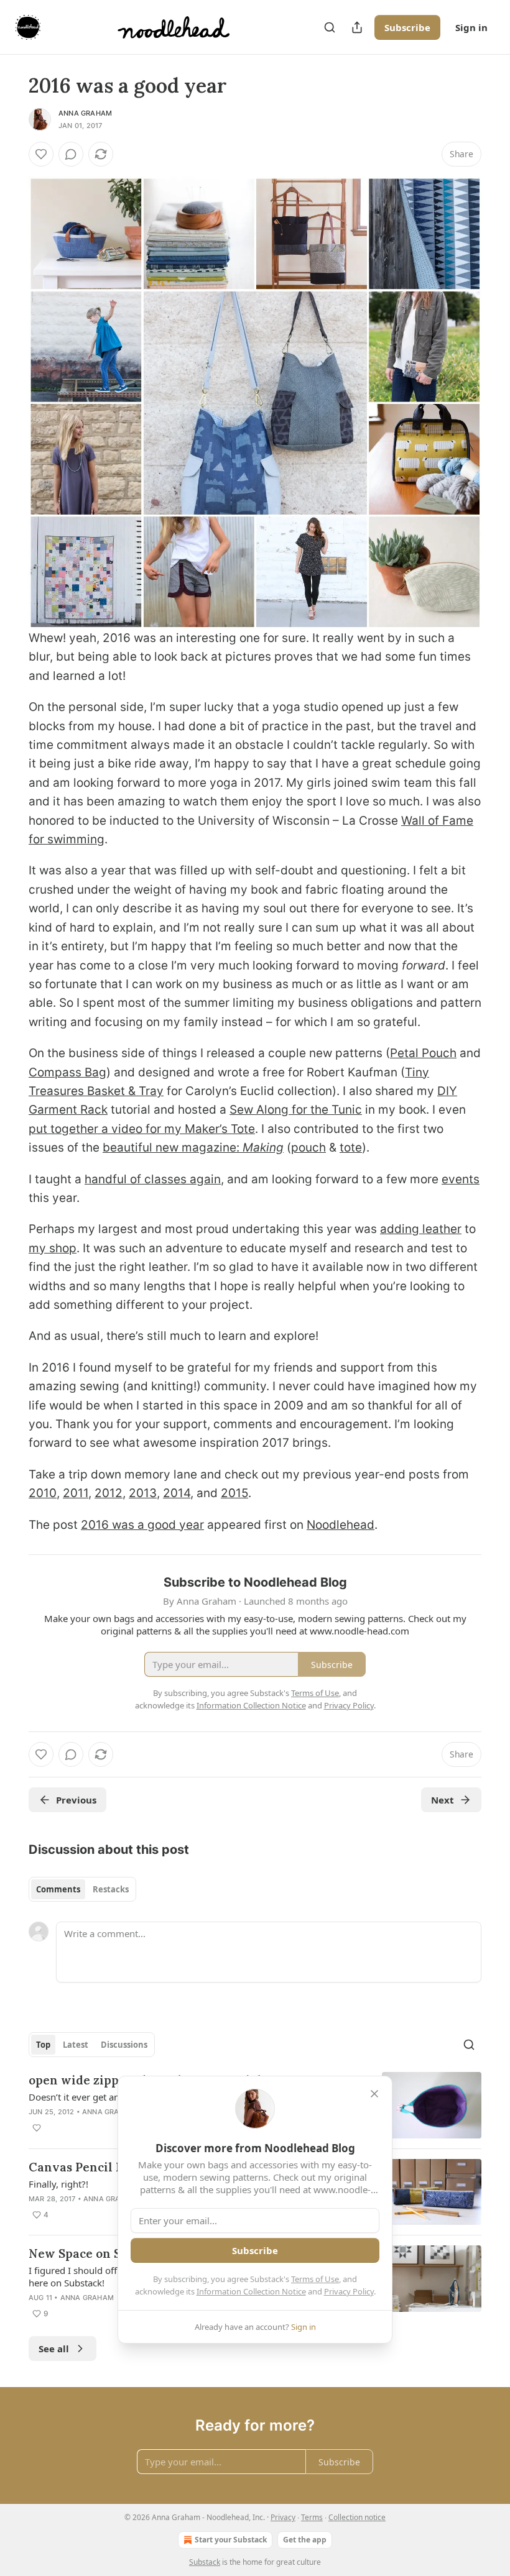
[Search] (330, 27)
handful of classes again (153, 1179)
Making (263, 1148)
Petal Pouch (423, 1053)
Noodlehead (341, 1525)
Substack (205, 2562)
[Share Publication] (357, 27)
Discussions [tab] (124, 2045)
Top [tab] (43, 2045)
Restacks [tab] (111, 1889)
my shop (53, 1248)
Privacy (283, 2517)
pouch (308, 1148)
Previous (76, 1800)
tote (351, 1148)
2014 (177, 1493)
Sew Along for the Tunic (296, 1110)
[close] (374, 2094)
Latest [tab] (76, 2045)
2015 (234, 1493)
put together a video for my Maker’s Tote (142, 1129)
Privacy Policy (349, 2291)
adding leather (421, 1229)
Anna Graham (85, 113)
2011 (76, 1493)
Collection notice (357, 2517)
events (461, 1179)
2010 (43, 1493)
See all (54, 2349)
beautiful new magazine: (173, 1148)
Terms (312, 2517)
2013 (143, 1493)
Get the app (305, 2540)
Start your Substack (231, 2540)
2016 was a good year (142, 1525)
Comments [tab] (58, 1889)
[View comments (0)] (71, 154)
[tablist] (82, 1889)
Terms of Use (315, 2279)
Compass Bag (67, 1072)
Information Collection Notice (251, 2291)
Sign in (471, 27)
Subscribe (407, 27)
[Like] (41, 154)
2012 (109, 1493)
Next (443, 1800)
